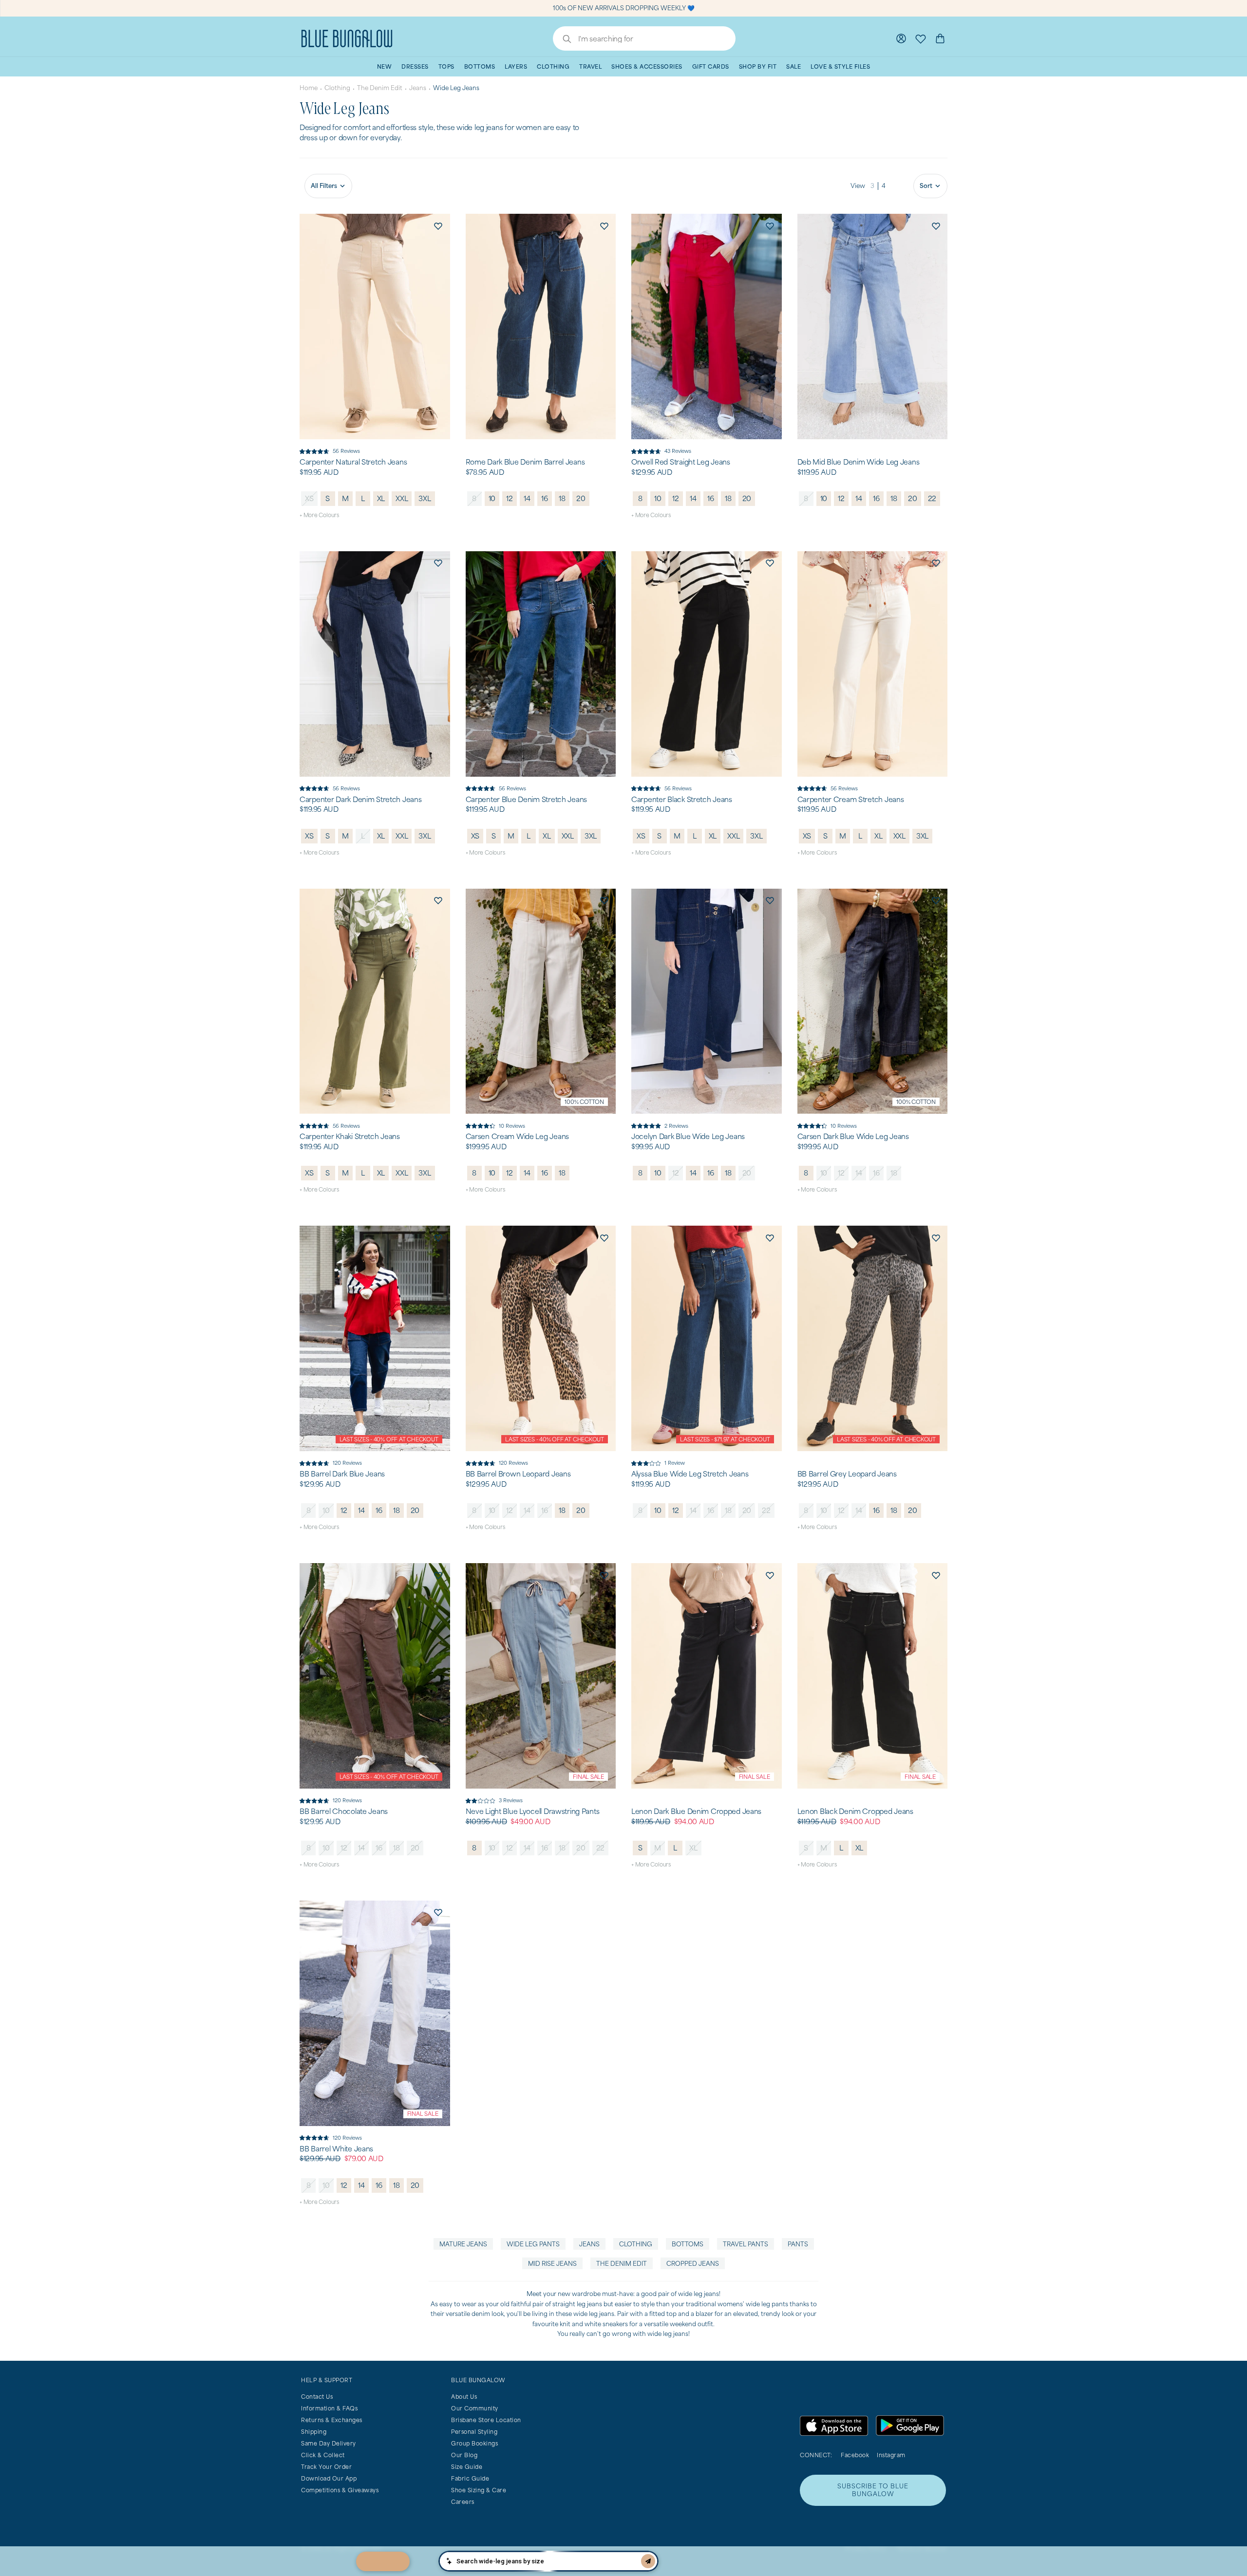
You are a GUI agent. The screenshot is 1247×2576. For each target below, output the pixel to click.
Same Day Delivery (329, 2443)
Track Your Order (326, 2467)
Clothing (337, 88)
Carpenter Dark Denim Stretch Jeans (360, 800)
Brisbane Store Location (486, 2420)
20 (581, 498)
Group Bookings (474, 2443)
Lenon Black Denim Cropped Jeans (855, 1811)
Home (309, 88)
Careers (463, 2502)
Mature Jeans (463, 2244)
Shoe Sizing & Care (479, 2490)
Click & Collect (323, 2455)
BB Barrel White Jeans (336, 2149)
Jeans (418, 88)
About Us (464, 2397)
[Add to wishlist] (438, 225)
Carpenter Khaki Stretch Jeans (350, 1137)
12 (510, 498)
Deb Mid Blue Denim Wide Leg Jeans (859, 462)
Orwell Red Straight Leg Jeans (681, 462)
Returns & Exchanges (332, 2420)
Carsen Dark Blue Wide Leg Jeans (853, 1137)
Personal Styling (474, 2432)
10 (492, 498)
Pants (798, 2244)
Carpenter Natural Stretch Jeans (353, 462)
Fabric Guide (470, 2478)
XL (381, 498)
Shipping (314, 2432)
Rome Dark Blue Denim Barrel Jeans (525, 462)
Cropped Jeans (693, 2264)
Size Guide (467, 2467)
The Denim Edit (380, 88)
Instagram (891, 2455)
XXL (402, 498)
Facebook (855, 2455)
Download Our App (329, 2478)
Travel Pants (746, 2244)
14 (527, 498)
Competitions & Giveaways (340, 2490)
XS (309, 498)
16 (545, 498)
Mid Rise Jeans (552, 2264)
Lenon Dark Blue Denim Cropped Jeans (696, 1811)
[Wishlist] (921, 38)
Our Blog (464, 2455)
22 (932, 498)
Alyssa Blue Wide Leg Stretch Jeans (690, 1474)
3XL (425, 498)
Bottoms (688, 2244)
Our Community (475, 2408)
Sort (926, 186)
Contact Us (317, 2397)
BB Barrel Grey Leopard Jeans (847, 1474)
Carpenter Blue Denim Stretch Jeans (526, 800)
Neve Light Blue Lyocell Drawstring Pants (533, 1811)
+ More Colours (319, 515)
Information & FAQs (329, 2408)
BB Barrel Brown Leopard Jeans (518, 1474)
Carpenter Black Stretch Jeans (682, 800)
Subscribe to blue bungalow (873, 2490)
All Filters (324, 186)
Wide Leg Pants (533, 2244)
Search (562, 40)
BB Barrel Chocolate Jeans (344, 1811)
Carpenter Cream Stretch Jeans (851, 800)
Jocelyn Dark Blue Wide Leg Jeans (688, 1137)
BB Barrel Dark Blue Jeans (342, 1474)
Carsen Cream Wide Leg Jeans (517, 1137)
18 (562, 498)
